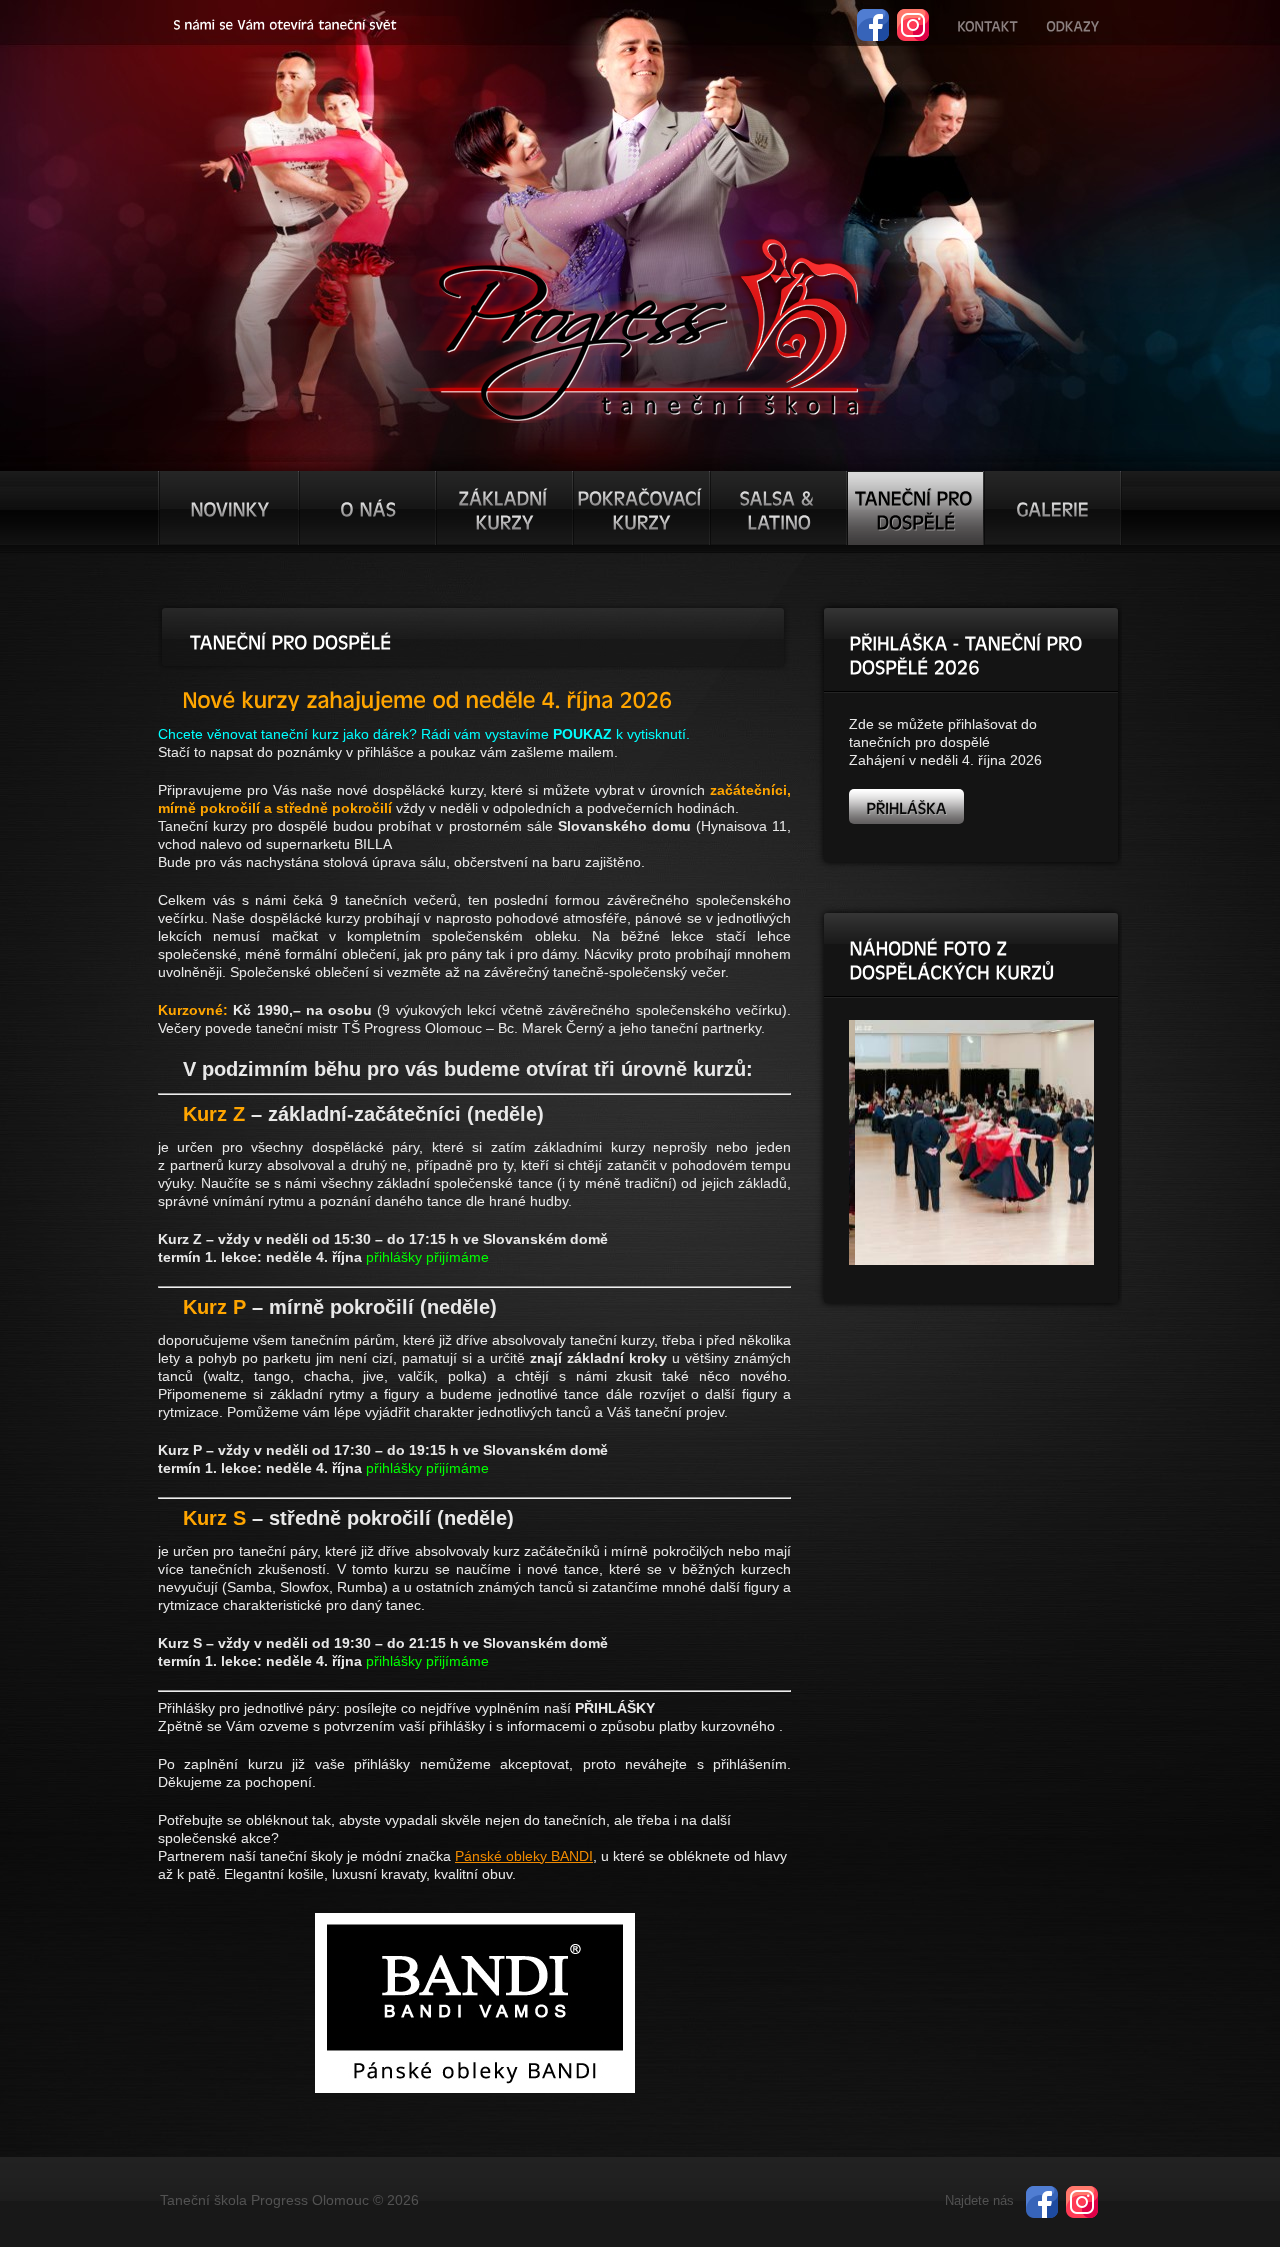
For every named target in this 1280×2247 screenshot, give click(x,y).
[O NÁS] (367, 508)
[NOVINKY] (229, 508)
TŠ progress (648, 327)
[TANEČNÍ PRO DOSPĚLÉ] (915, 508)
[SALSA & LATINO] (778, 508)
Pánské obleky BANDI (524, 1856)
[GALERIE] (1052, 508)
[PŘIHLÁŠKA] (906, 806)
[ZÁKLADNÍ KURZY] (504, 508)
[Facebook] (873, 17)
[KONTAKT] (987, 23)
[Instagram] (913, 17)
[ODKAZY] (1072, 23)
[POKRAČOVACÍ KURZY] (641, 508)
